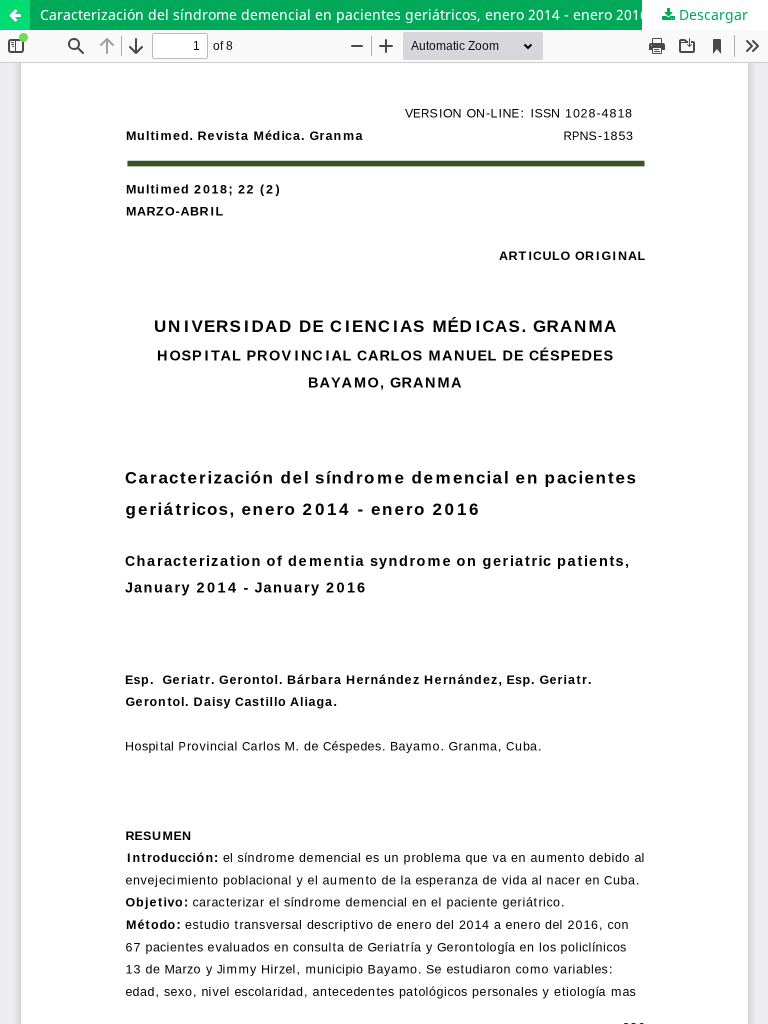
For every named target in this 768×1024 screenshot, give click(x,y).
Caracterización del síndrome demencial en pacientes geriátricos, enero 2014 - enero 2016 (344, 14)
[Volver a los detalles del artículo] (15, 15)
